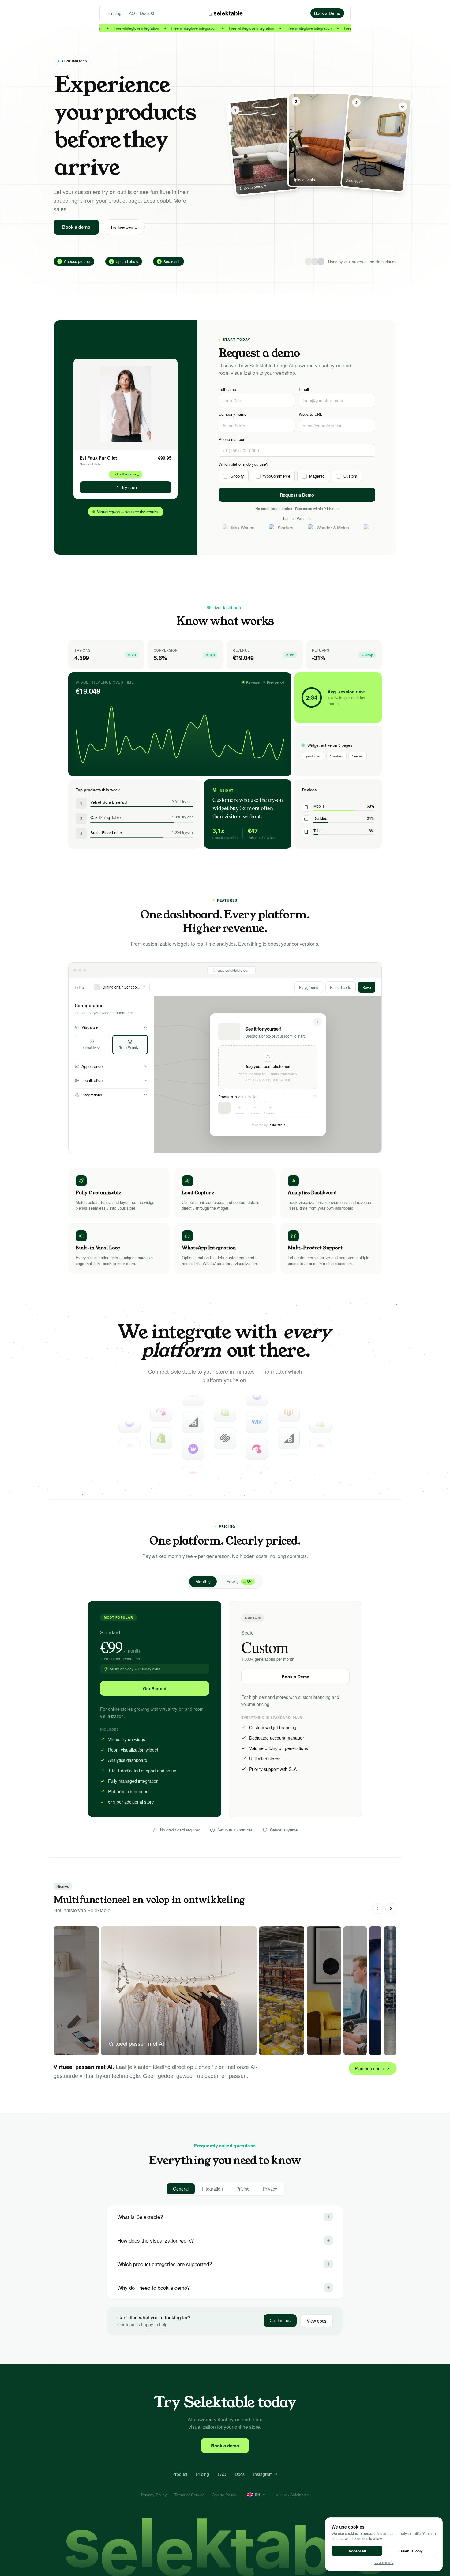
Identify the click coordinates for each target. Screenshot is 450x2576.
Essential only (411, 2551)
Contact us (280, 2320)
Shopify (237, 476)
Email (304, 389)
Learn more (384, 2562)
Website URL (310, 414)
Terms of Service (189, 2495)
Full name (227, 389)
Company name (232, 414)
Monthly (203, 1582)
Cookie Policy (224, 2495)
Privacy (270, 2189)
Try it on (129, 487)
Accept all (357, 2551)
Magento (317, 476)
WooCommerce (277, 476)
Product (180, 2474)
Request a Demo (297, 495)
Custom (350, 476)
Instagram (263, 2474)
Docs (145, 13)
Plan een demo (369, 2068)
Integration (212, 2189)
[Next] (391, 1909)
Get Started (155, 1688)
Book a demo (76, 227)
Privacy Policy (154, 2495)
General (181, 2189)
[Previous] (377, 1909)
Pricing (115, 13)
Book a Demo (296, 1677)
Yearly (239, 1582)
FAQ (131, 13)
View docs (317, 2321)
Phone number (231, 439)
